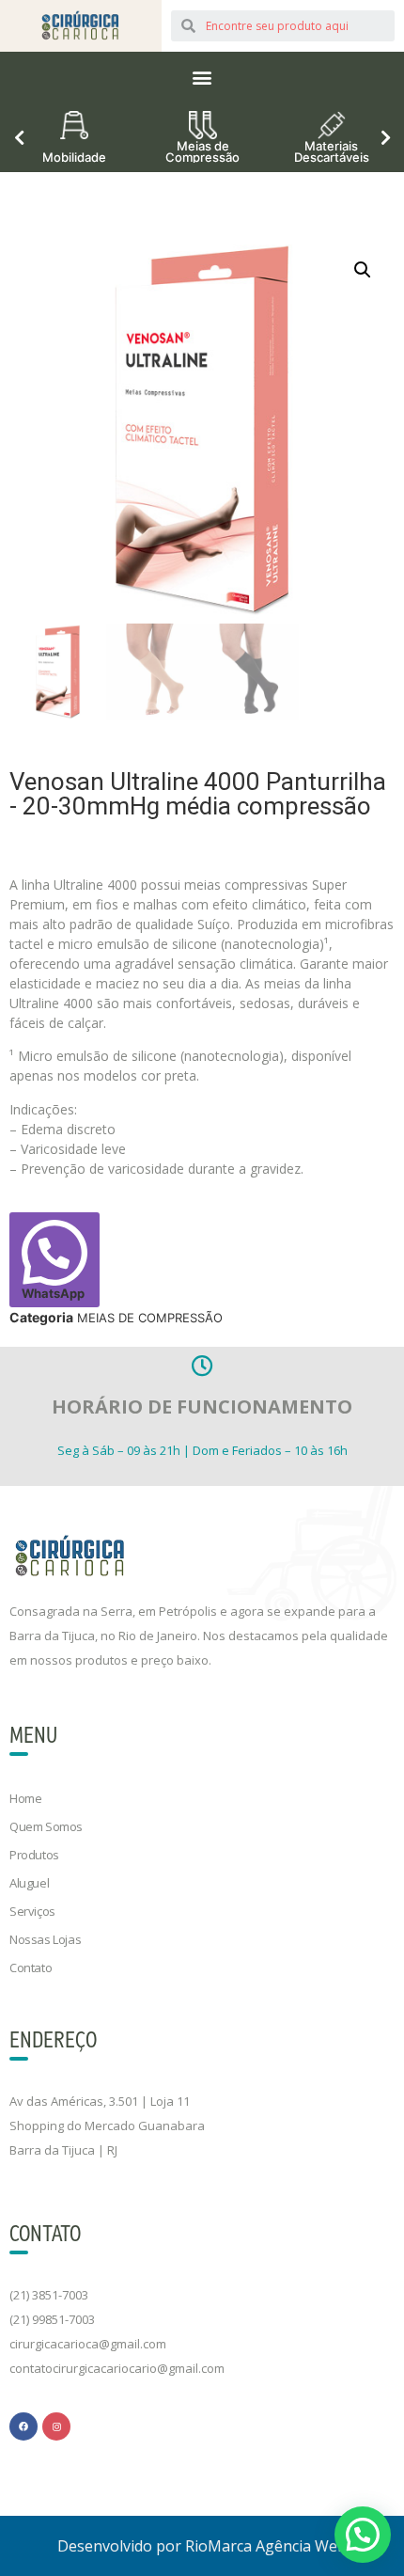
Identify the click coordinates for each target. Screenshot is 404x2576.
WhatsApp (53, 1293)
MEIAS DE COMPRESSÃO (150, 1318)
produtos (34, 1855)
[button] (202, 77)
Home (25, 1798)
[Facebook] (23, 2426)
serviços (32, 1911)
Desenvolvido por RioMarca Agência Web (202, 2546)
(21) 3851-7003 (49, 2295)
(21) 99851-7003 (52, 2319)
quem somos (46, 1826)
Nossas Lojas (45, 1939)
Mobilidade (74, 156)
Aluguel (29, 1883)
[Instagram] (56, 2426)
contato (31, 1968)
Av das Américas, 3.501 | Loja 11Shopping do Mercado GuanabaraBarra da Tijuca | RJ (107, 2126)
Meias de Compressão (202, 150)
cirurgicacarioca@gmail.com (88, 2344)
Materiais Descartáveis (332, 150)
